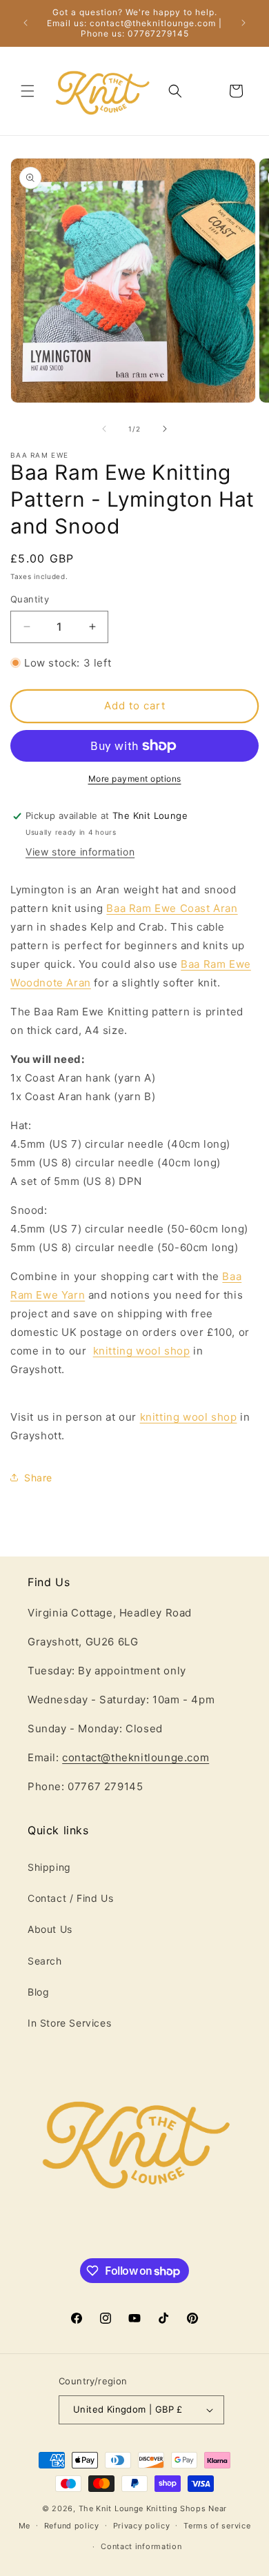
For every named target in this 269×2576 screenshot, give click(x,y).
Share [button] (38, 1478)
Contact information (141, 2546)
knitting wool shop (142, 1351)
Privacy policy (142, 2526)
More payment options (135, 779)
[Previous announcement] (26, 23)
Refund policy (72, 2526)
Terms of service (217, 2526)
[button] (28, 91)
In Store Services (69, 2023)
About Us (50, 1929)
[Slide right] (165, 429)
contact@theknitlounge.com (136, 1757)
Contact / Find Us (70, 1898)
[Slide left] (104, 429)
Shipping (49, 1867)
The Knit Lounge (111, 2508)
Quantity (30, 599)
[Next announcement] (243, 23)
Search (45, 1961)
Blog (38, 1992)
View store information (80, 852)
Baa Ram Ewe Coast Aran (172, 908)
